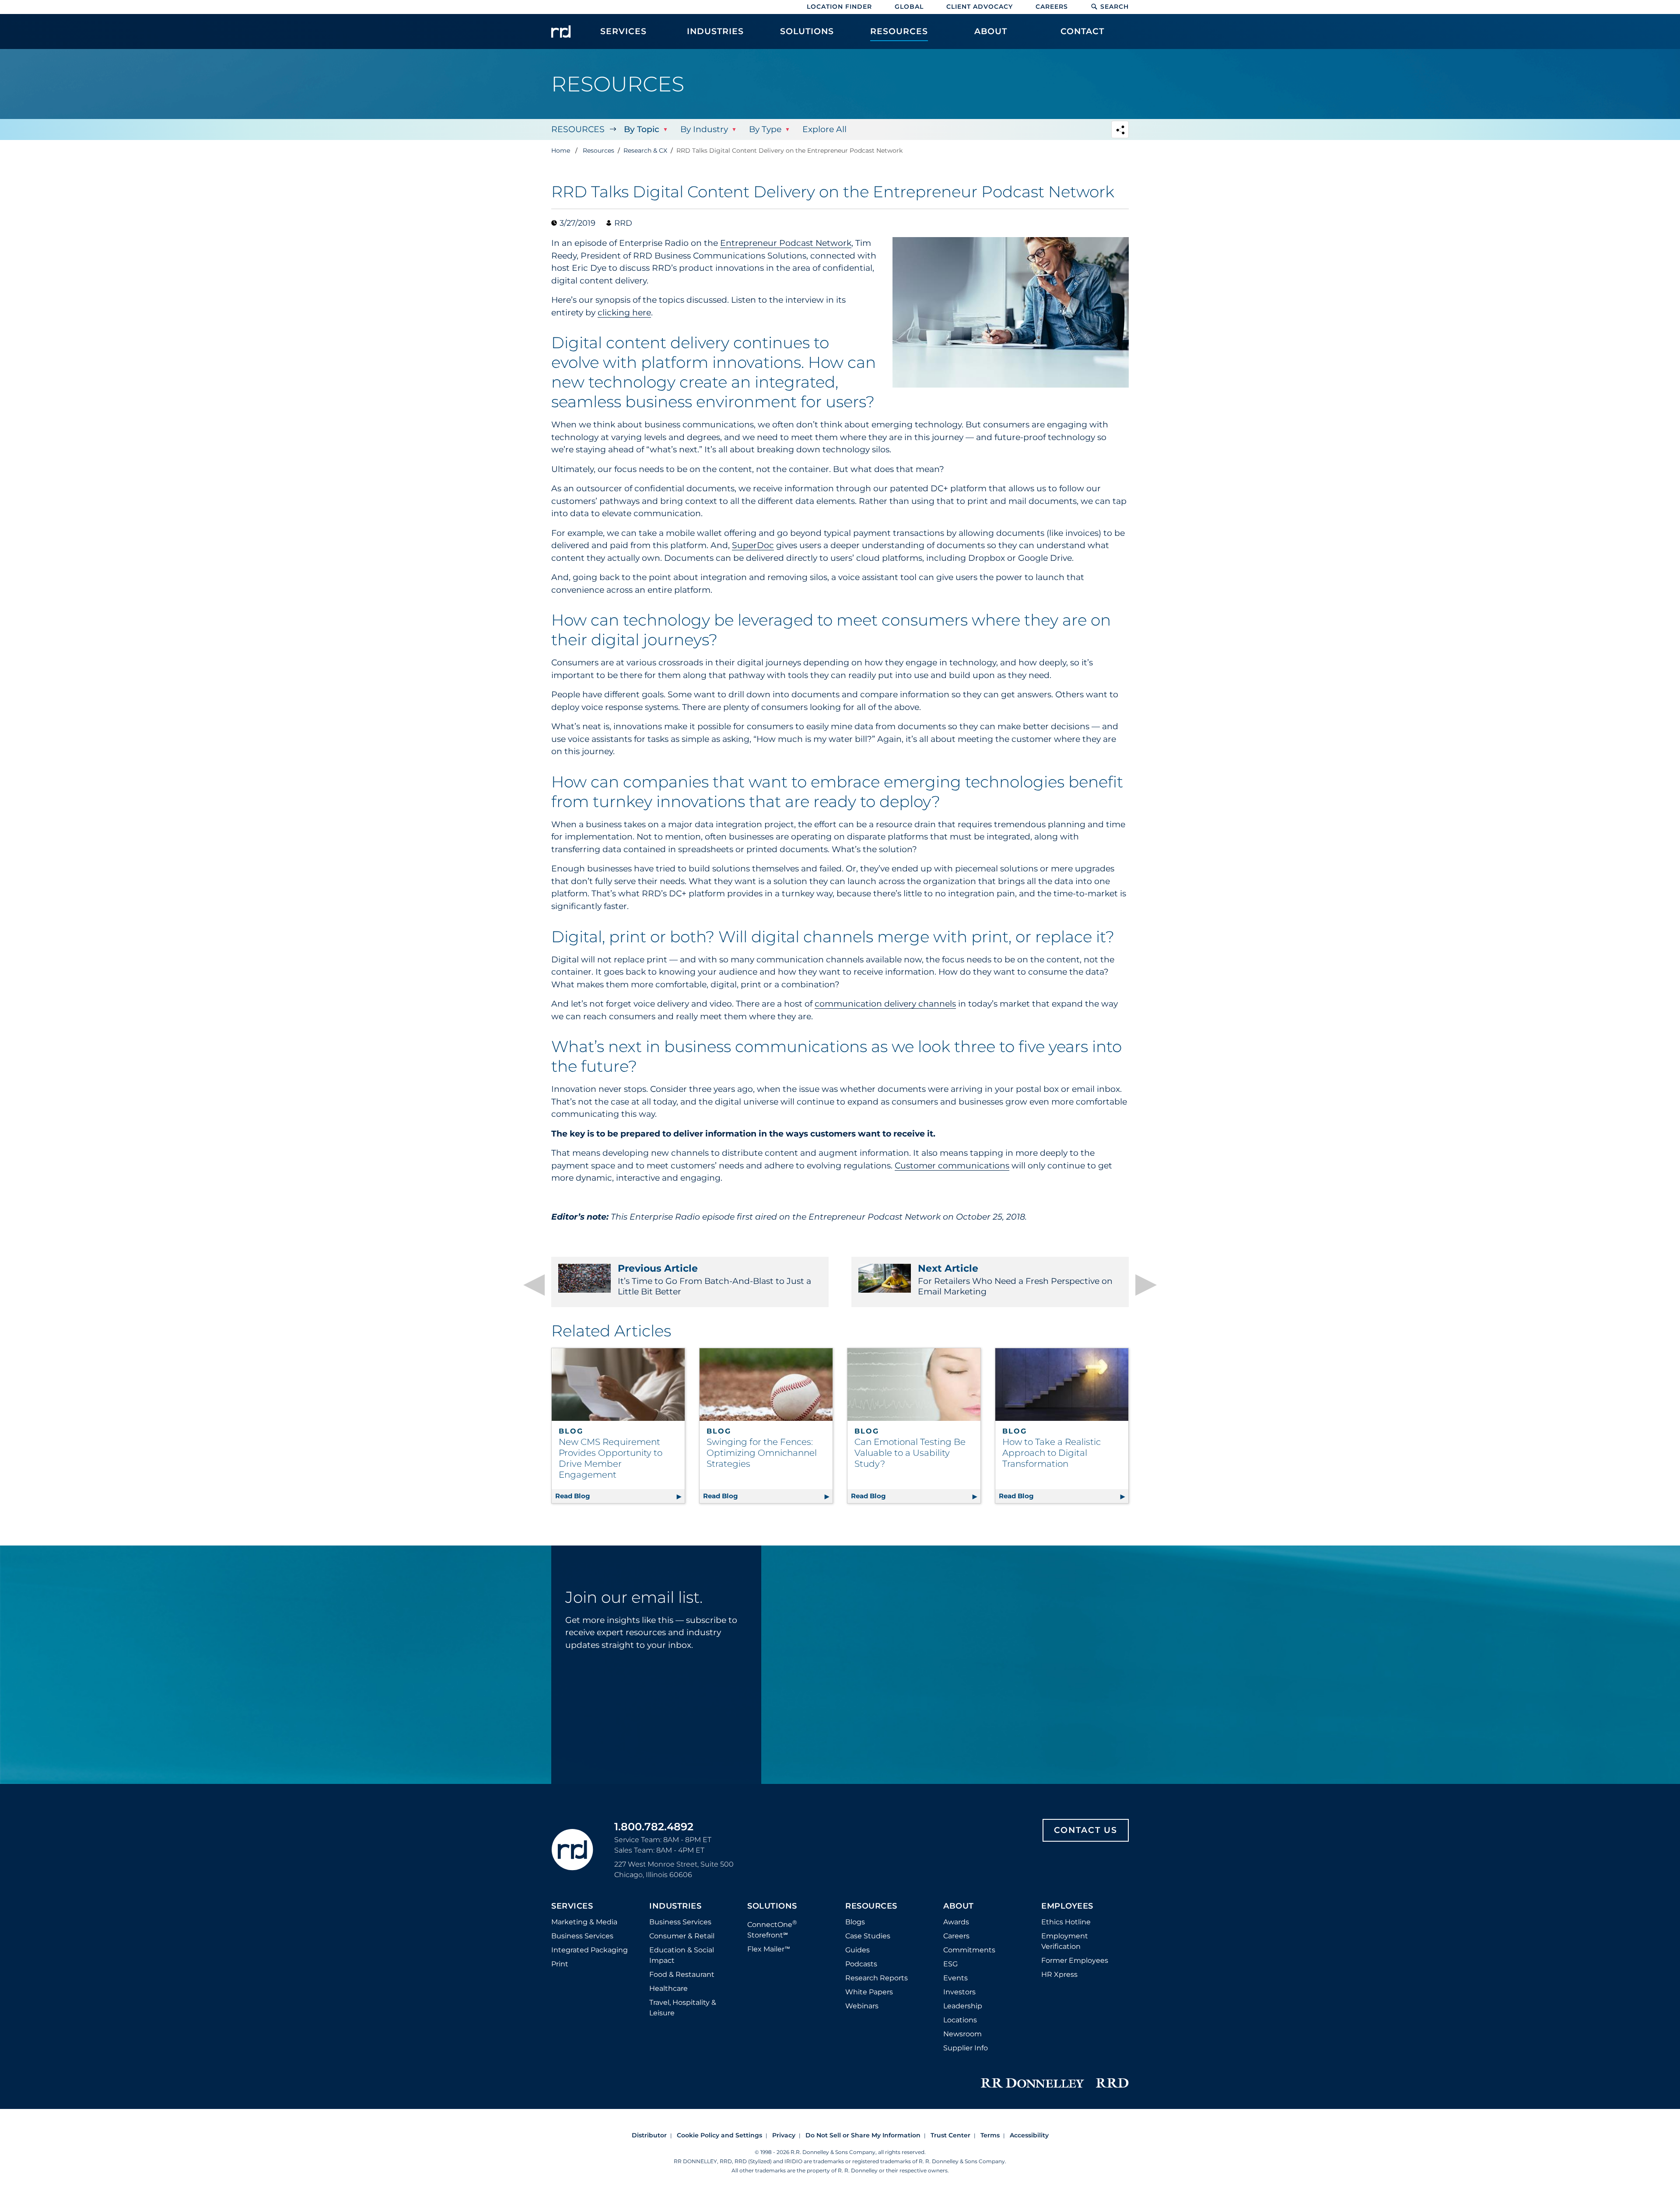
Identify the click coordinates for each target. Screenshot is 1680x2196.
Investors (959, 1992)
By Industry (704, 129)
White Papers (869, 1992)
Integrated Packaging (590, 1950)
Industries (675, 1906)
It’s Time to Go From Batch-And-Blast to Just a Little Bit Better (714, 1280)
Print (560, 1964)
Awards (956, 1922)
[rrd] (561, 31)
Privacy (784, 2135)
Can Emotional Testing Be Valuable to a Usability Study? (910, 1453)
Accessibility (1029, 2135)
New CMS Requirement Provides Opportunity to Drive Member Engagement (611, 1458)
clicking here (624, 313)
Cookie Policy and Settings (719, 2135)
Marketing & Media (584, 1922)
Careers (1052, 7)
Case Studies (868, 1936)
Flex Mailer (769, 1949)
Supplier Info (966, 2048)
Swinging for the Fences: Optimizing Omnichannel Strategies (762, 1453)
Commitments (969, 1950)
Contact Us (1086, 1830)
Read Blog (620, 1496)
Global (909, 7)
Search (1115, 7)
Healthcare (668, 1988)
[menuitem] (623, 36)
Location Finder (839, 7)
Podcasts (861, 1964)
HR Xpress (1059, 1974)
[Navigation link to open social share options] (1120, 131)
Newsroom (962, 2034)
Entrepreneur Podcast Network (786, 243)
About (959, 1906)
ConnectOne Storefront (772, 1929)
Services (572, 1906)
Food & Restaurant (682, 1974)
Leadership (963, 2006)
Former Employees (1075, 1960)
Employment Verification (1065, 1941)
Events (955, 1978)
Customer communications (952, 1166)
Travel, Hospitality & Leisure (683, 2008)
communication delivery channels (885, 1004)
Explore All (824, 129)
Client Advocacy (980, 7)
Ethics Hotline (1066, 1922)
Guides (857, 1950)
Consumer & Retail (682, 1936)
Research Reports (877, 1978)
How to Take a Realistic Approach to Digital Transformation (1052, 1453)
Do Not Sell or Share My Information (863, 2135)
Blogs (855, 1922)
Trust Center (950, 2135)
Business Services (582, 1936)
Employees (1067, 1906)
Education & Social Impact (682, 1955)
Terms (990, 2135)
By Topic (642, 129)
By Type (765, 129)
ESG (950, 1964)
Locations (960, 2020)
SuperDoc (753, 545)
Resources (578, 129)
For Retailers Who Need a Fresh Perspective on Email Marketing (1015, 1280)
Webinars (862, 2006)
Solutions (772, 1906)
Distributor (649, 2135)
